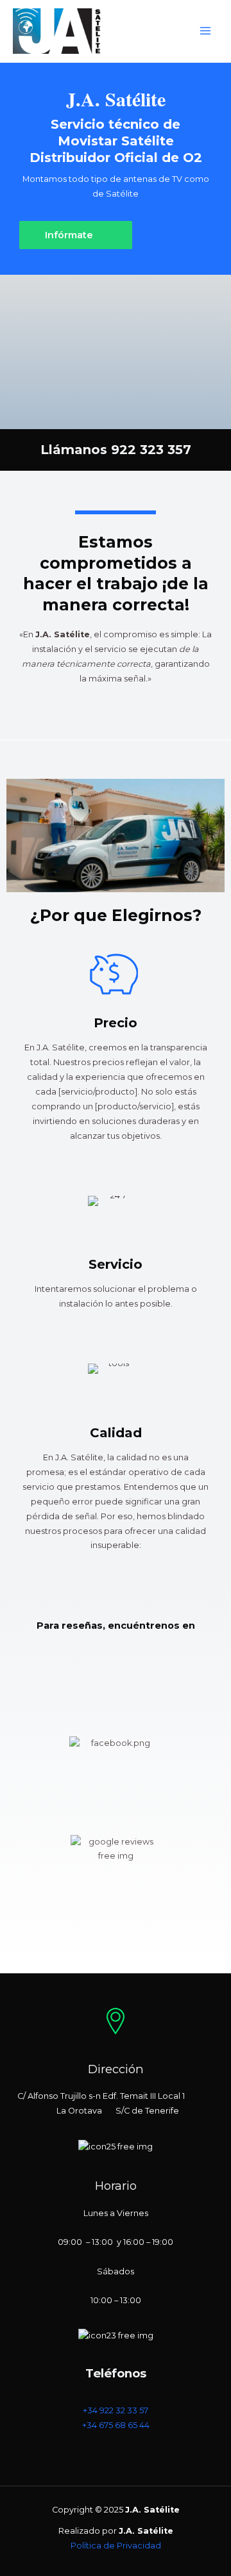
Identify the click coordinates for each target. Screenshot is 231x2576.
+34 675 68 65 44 (116, 2425)
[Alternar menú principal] (206, 31)
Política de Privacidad (116, 2546)
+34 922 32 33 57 (116, 2410)
